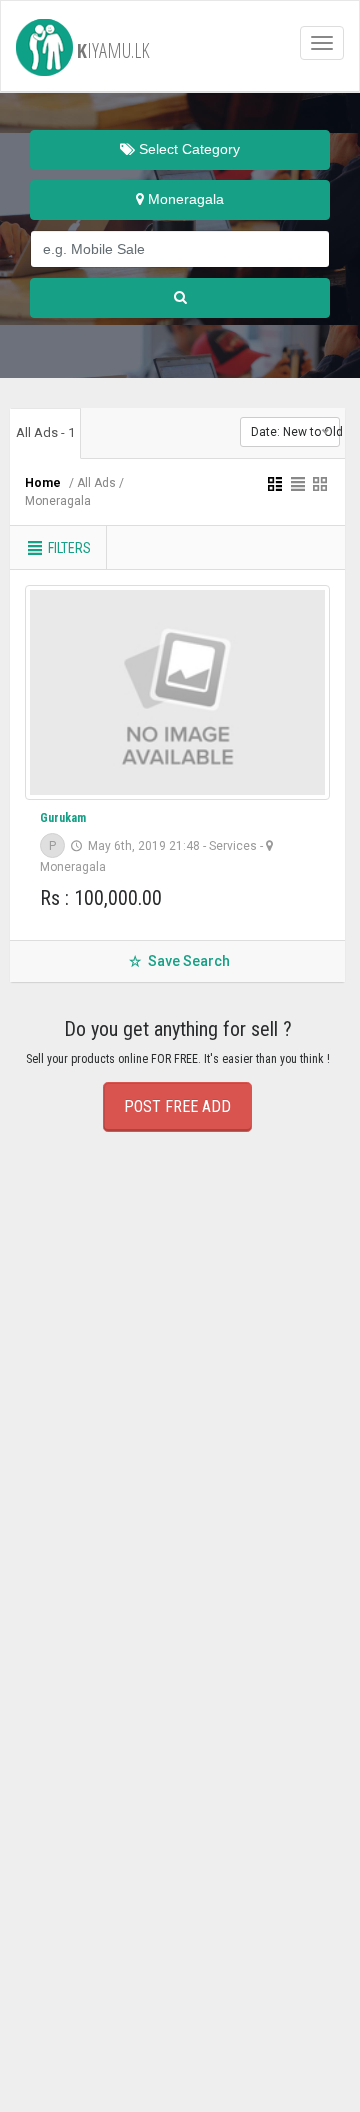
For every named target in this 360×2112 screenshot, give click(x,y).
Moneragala (184, 199)
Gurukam (63, 818)
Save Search (187, 961)
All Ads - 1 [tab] (45, 432)
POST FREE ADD (177, 1106)
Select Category (187, 149)
